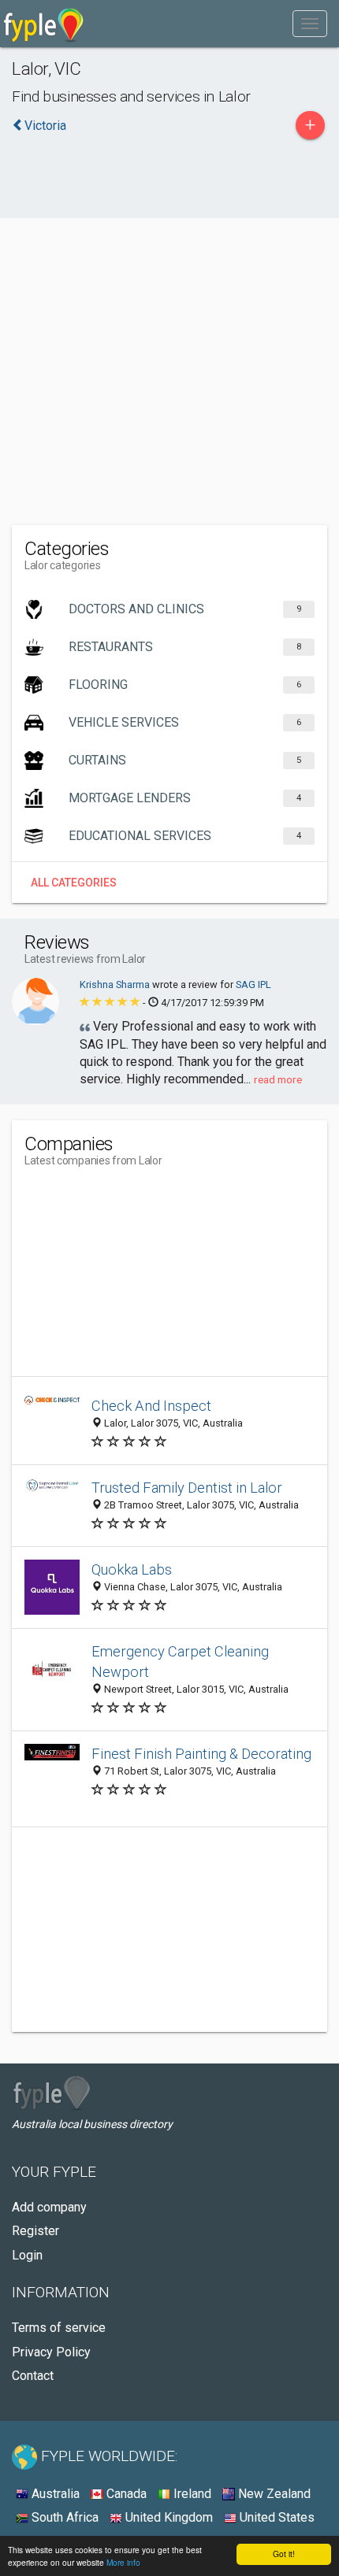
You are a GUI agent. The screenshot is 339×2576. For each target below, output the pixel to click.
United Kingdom (168, 2517)
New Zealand (273, 2494)
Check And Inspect (151, 1406)
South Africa (63, 2517)
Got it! (284, 2554)
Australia (54, 2494)
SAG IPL (253, 985)
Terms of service (59, 2328)
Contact (33, 2376)
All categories (74, 883)
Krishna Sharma (116, 985)
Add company (49, 2207)
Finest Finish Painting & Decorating (201, 1754)
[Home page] (44, 24)
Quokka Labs (132, 1569)
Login (27, 2255)
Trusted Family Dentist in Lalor (187, 1488)
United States (276, 2517)
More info (123, 2562)
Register (35, 2231)
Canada (125, 2494)
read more (278, 1079)
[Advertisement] (169, 340)
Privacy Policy (51, 2352)
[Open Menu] (310, 24)
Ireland (191, 2494)
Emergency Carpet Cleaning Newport (180, 1662)
